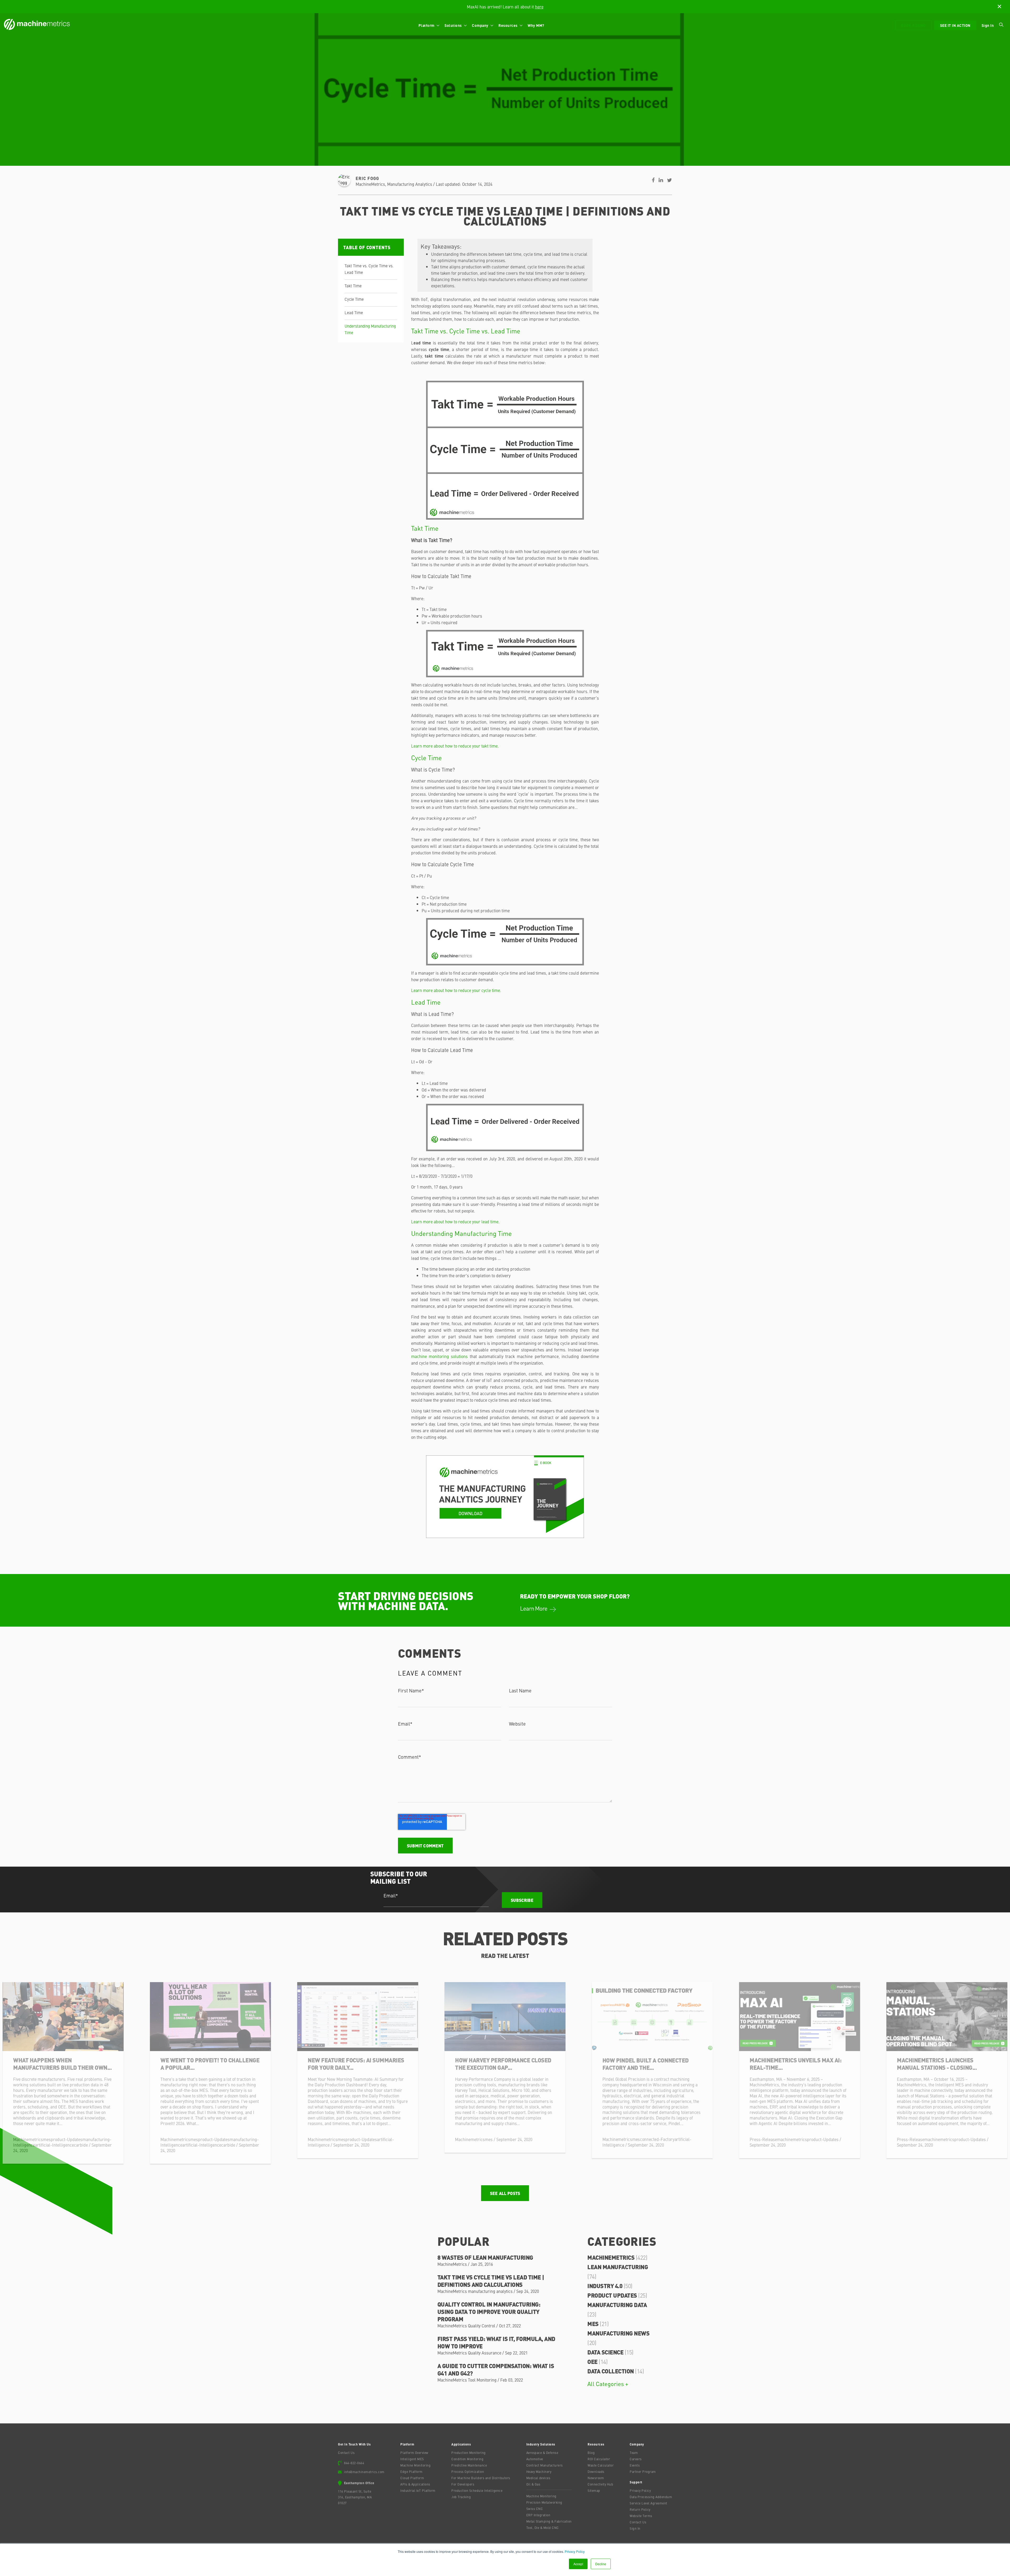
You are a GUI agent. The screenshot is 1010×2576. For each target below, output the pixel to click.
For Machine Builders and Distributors (481, 2478)
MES (598, 2324)
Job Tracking (461, 2497)
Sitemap (594, 2490)
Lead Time (354, 312)
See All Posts (505, 2193)
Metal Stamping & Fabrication (549, 2521)
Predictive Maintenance (469, 2465)
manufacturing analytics (410, 184)
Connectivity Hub (600, 2484)
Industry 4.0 (610, 2286)
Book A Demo (913, 25)
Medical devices (538, 2478)
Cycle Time (354, 299)
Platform (427, 25)
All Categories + (608, 2384)
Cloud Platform (412, 2478)
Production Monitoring (469, 2453)
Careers (636, 2459)
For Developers (463, 2484)
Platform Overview (414, 2453)
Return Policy (640, 2509)
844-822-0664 (354, 2463)
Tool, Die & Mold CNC (543, 2528)
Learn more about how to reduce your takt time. (455, 746)
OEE (597, 2361)
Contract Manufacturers (545, 2465)
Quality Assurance (485, 2353)
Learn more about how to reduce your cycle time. (456, 990)
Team (634, 2453)
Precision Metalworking (544, 2502)
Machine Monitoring (415, 2465)
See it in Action (955, 25)
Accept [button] (578, 2564)
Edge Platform (411, 2472)
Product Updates (617, 2295)
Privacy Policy (575, 2551)
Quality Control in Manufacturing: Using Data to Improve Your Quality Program (489, 2311)
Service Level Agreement (648, 2503)
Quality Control (482, 2326)
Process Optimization (468, 2472)
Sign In (988, 25)
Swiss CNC (535, 2509)
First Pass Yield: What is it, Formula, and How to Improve (496, 2342)
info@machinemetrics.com (364, 2472)
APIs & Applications (415, 2484)
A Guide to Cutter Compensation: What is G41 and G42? (496, 2369)
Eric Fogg (367, 178)
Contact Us (346, 2453)
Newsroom (596, 2478)
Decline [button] (601, 2564)
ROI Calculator (599, 2459)
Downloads (596, 2472)
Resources (508, 25)
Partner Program (643, 2472)
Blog (591, 2453)
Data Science (610, 2352)
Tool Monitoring (482, 2380)
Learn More (534, 1608)
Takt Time (353, 286)
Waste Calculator (601, 2465)
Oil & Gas (533, 2484)
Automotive (535, 2459)
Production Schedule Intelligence (477, 2490)
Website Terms (641, 2516)
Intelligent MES (412, 2459)
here (539, 7)
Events (635, 2465)
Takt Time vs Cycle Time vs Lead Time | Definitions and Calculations (491, 2281)
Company (481, 25)
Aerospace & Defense (542, 2453)
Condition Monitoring (467, 2459)
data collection (616, 2371)
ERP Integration (538, 2515)
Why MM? (536, 25)
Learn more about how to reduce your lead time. (455, 1221)
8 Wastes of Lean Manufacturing (485, 2257)
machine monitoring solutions (439, 1356)
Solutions (454, 25)
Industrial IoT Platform (418, 2490)
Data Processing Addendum (651, 2497)
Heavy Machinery (539, 2472)
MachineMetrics (370, 184)
